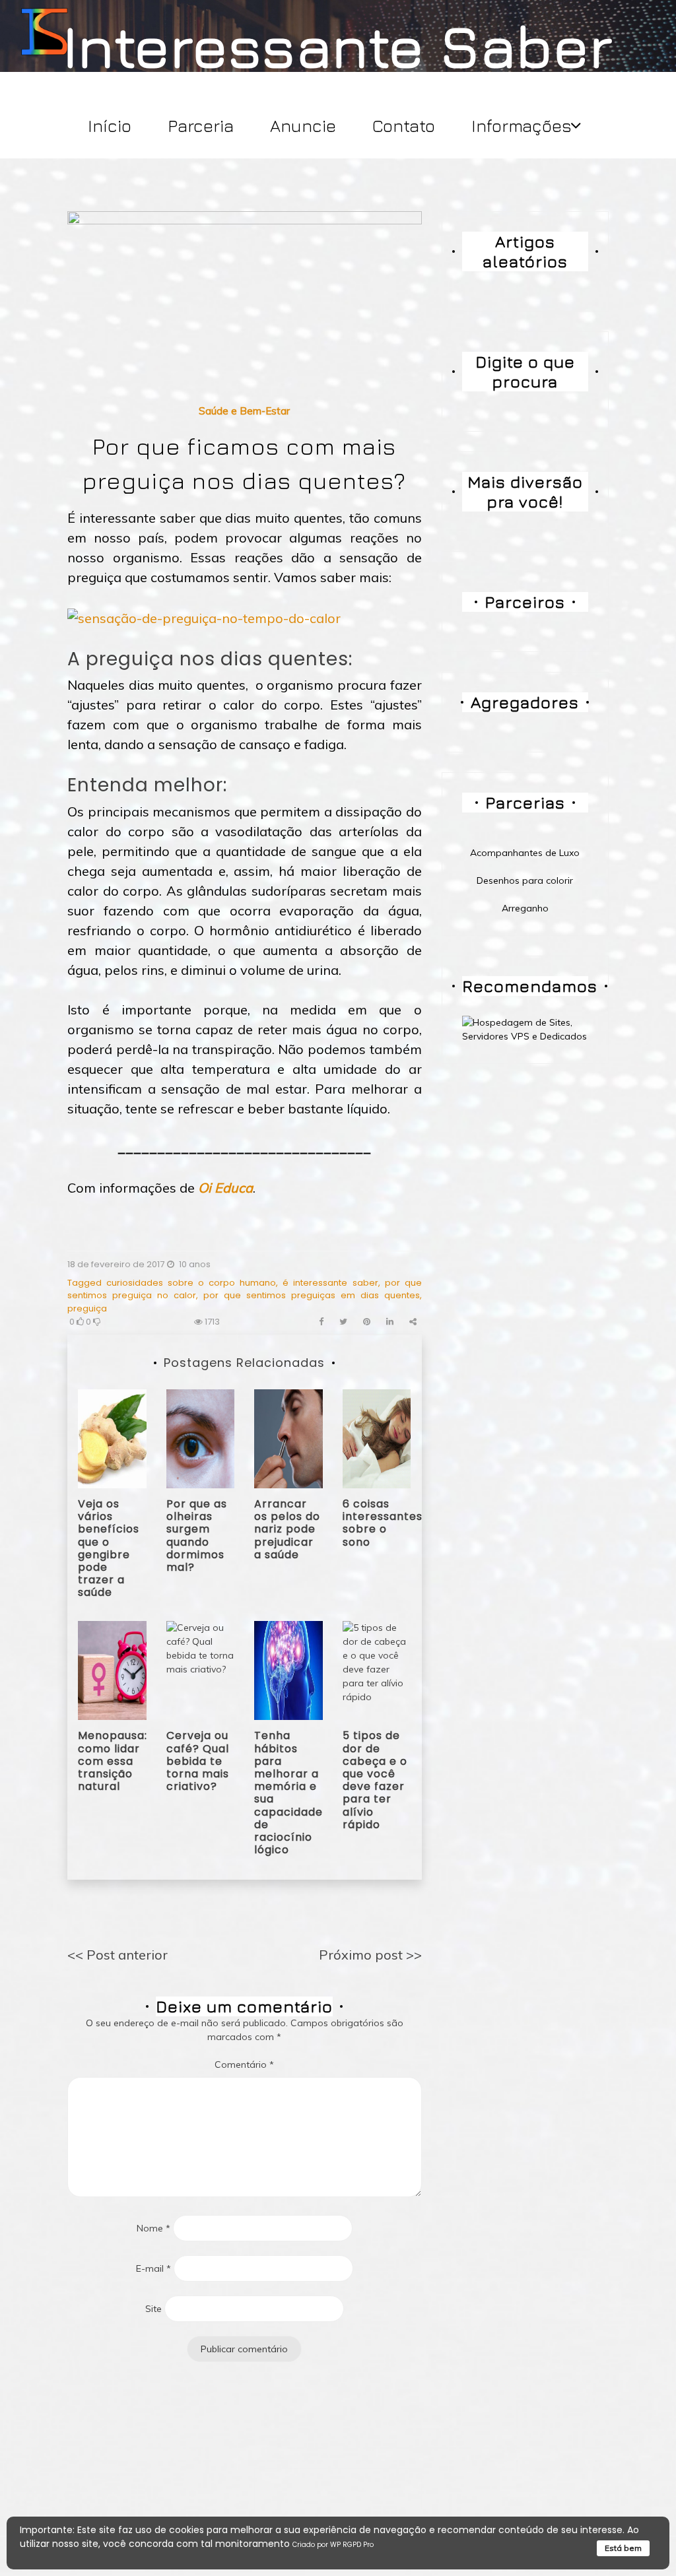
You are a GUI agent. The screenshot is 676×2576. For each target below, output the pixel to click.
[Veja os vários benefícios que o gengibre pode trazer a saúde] (112, 1437)
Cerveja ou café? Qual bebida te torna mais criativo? (198, 1761)
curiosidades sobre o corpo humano (191, 1283)
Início (110, 126)
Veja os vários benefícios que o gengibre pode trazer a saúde (109, 1548)
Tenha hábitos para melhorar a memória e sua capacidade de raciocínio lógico (288, 1793)
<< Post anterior (118, 1955)
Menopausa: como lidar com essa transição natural (113, 1761)
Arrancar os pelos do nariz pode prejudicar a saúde (287, 1529)
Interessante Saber (338, 45)
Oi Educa (225, 1188)
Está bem (623, 2548)
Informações (522, 126)
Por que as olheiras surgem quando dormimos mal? (197, 1536)
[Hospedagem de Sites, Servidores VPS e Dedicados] (525, 1028)
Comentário (244, 2064)
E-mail (153, 2268)
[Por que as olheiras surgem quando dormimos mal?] (201, 1437)
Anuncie (303, 126)
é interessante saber (330, 1283)
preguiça (87, 1308)
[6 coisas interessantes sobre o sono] (377, 1437)
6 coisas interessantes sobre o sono (383, 1523)
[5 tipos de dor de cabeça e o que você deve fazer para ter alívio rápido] (377, 1670)
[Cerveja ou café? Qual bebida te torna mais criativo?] (201, 1670)
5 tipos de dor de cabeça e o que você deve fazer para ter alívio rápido (375, 1780)
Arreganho (525, 908)
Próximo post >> (370, 1955)
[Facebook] (321, 1322)
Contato (404, 126)
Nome (153, 2228)
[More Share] (413, 1322)
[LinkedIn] (390, 1322)
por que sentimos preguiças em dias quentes (311, 1295)
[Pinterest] (367, 1322)
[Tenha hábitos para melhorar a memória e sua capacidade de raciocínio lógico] (288, 1670)
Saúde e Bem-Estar (244, 411)
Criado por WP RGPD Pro (333, 2545)
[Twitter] (343, 1322)
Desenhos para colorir (525, 880)
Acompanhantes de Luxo (525, 853)
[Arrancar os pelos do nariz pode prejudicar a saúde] (288, 1437)
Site (153, 2309)
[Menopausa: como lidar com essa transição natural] (112, 1670)
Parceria (201, 126)
